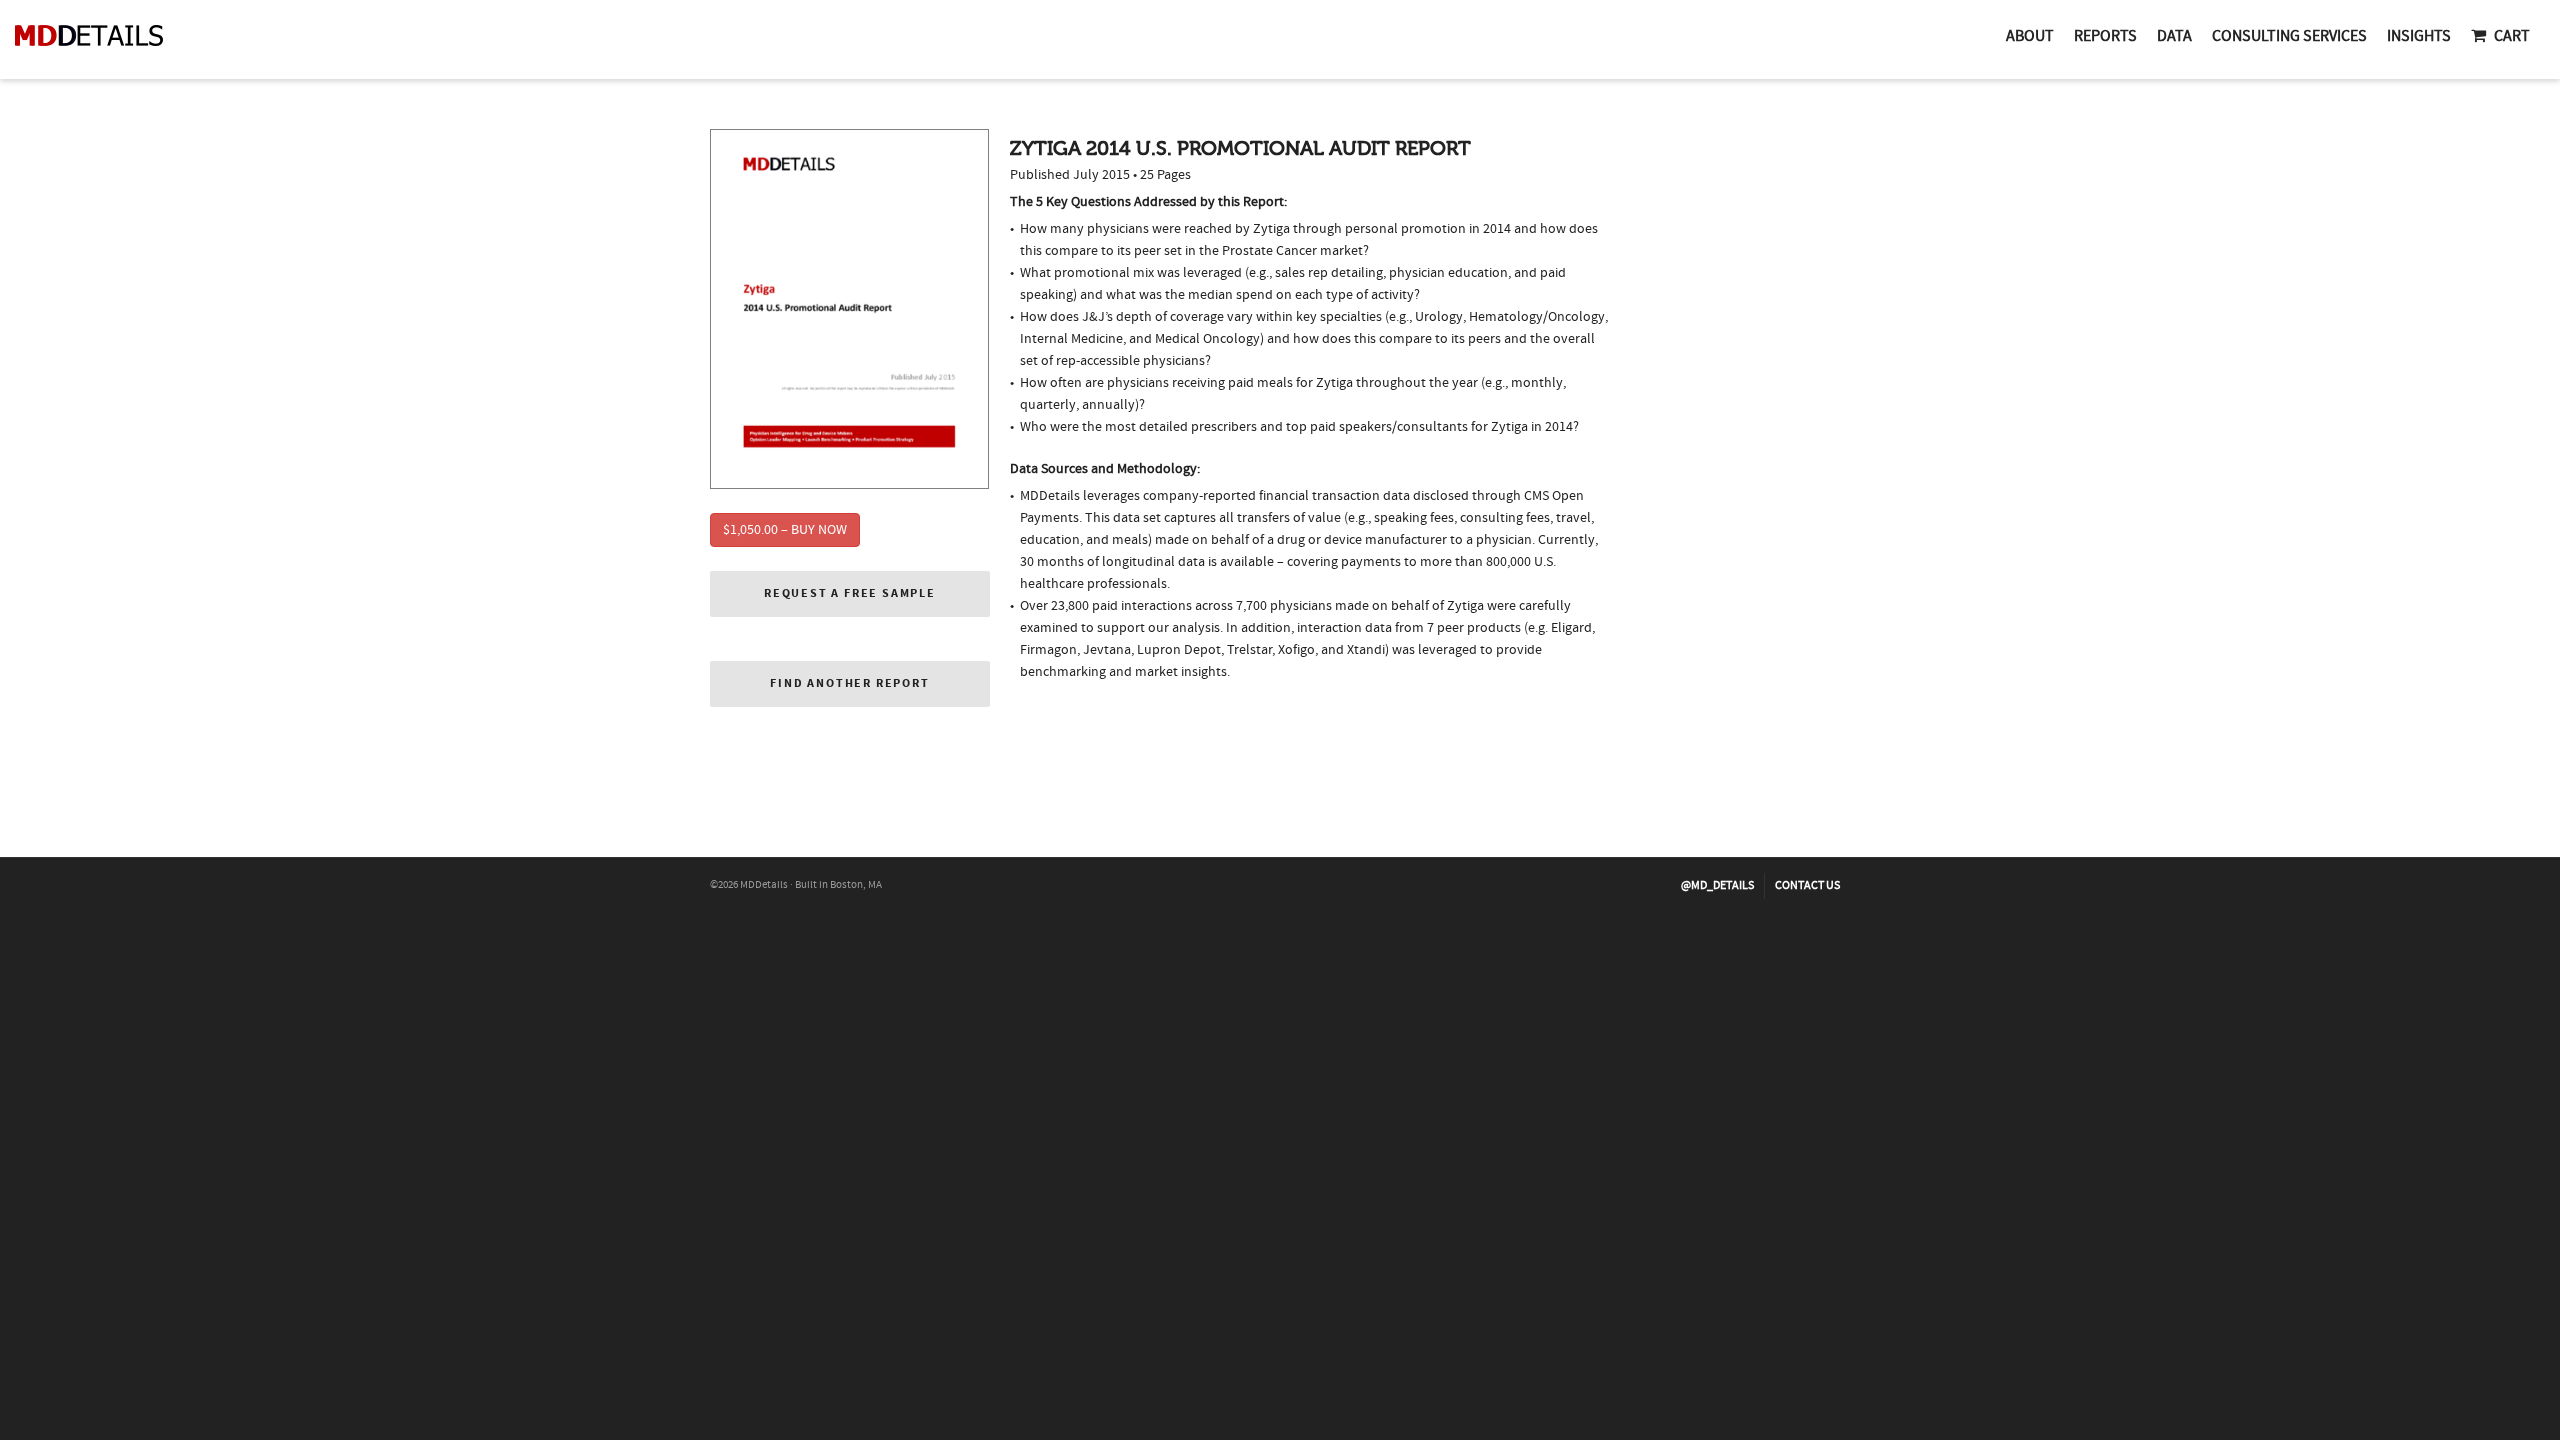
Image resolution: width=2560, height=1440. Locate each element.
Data (2174, 36)
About (2030, 36)
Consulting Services (2289, 36)
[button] (850, 594)
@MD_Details (1717, 885)
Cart (2512, 36)
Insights (2419, 36)
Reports (2105, 36)
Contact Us (1807, 885)
